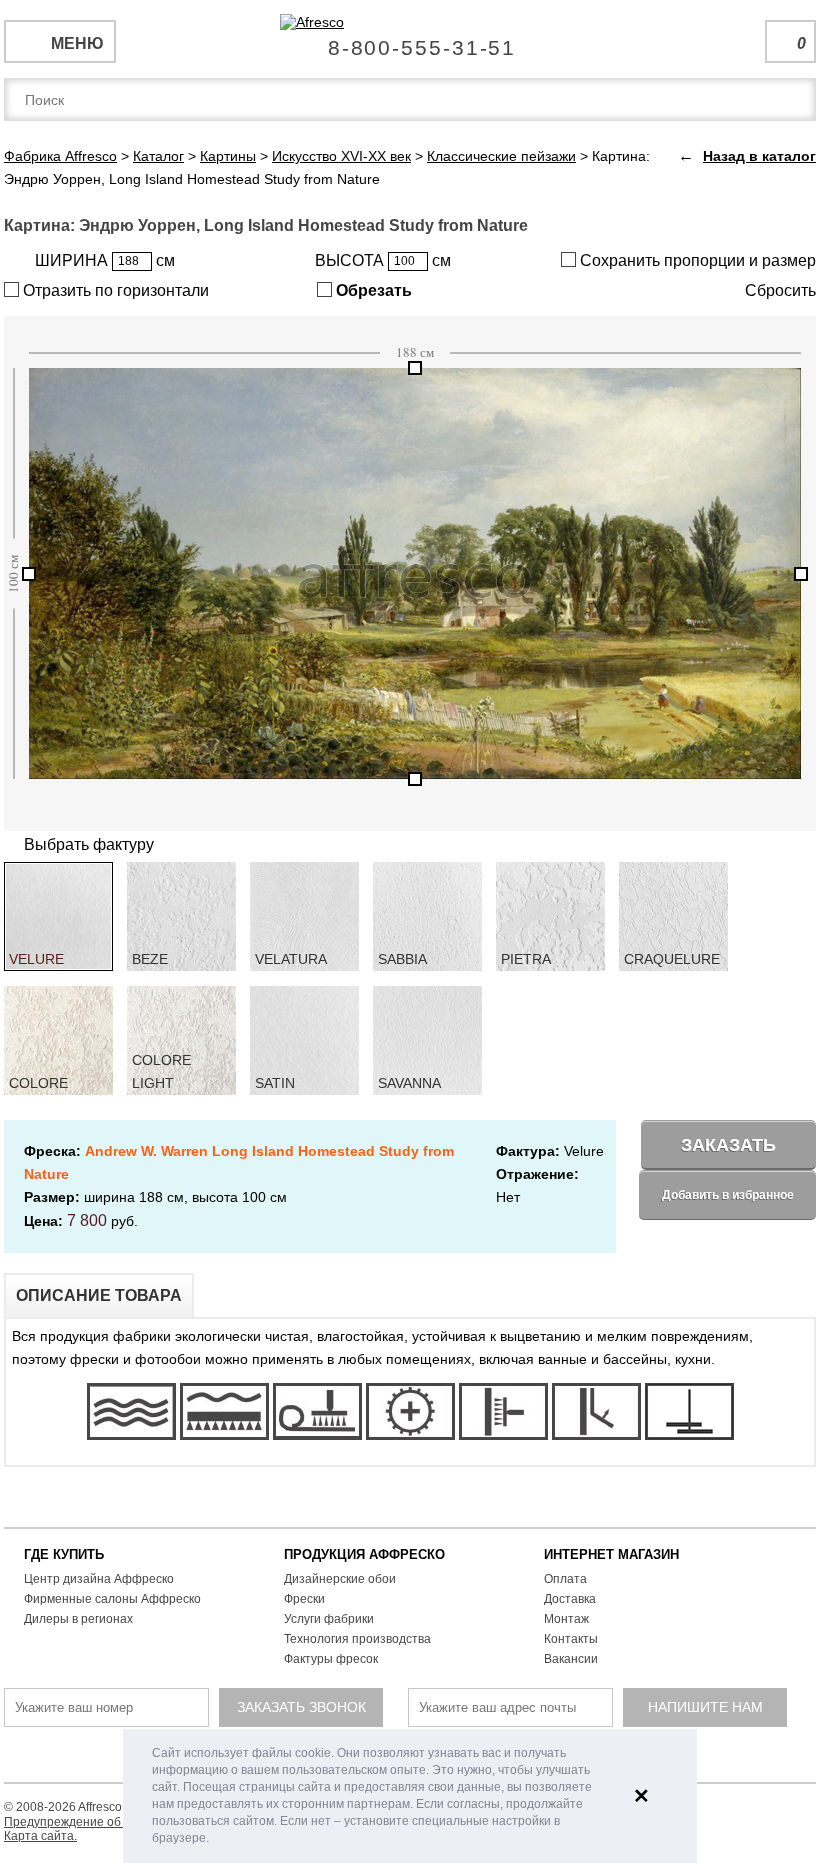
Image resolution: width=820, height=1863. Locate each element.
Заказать (728, 1145)
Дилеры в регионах (78, 1619)
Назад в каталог (759, 156)
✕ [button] (641, 1796)
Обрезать (372, 290)
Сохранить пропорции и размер (696, 260)
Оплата (565, 1579)
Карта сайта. (40, 1836)
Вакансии (571, 1659)
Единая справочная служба (410, 40)
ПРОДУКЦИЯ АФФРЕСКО (364, 1554)
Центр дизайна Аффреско (99, 1579)
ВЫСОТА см (383, 260)
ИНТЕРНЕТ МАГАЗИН (611, 1554)
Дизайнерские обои (340, 1579)
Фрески (304, 1599)
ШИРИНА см (105, 260)
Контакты (571, 1639)
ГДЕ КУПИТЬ (64, 1554)
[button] (214, 1839)
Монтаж (566, 1619)
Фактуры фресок (331, 1659)
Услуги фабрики (329, 1619)
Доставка (570, 1599)
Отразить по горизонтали (114, 290)
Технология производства (357, 1639)
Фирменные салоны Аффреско (112, 1599)
